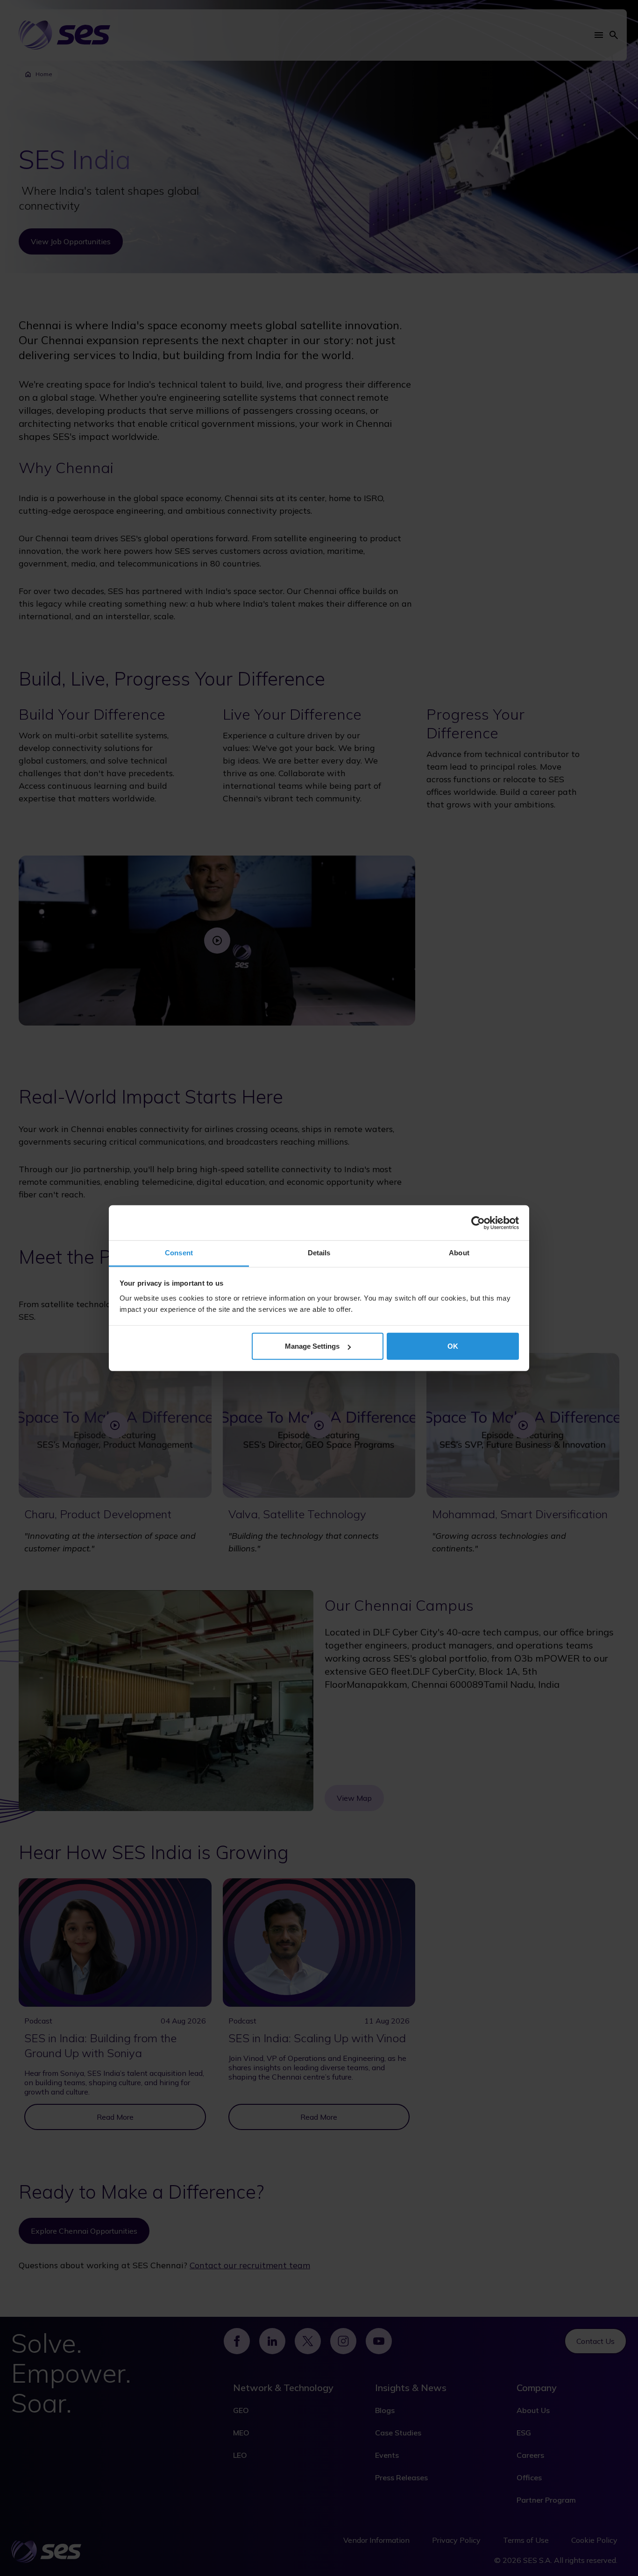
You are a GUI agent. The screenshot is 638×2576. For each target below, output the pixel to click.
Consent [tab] (179, 1253)
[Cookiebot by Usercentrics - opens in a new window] (478, 1223)
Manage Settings (312, 1346)
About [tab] (459, 1253)
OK (453, 1346)
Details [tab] (319, 1253)
